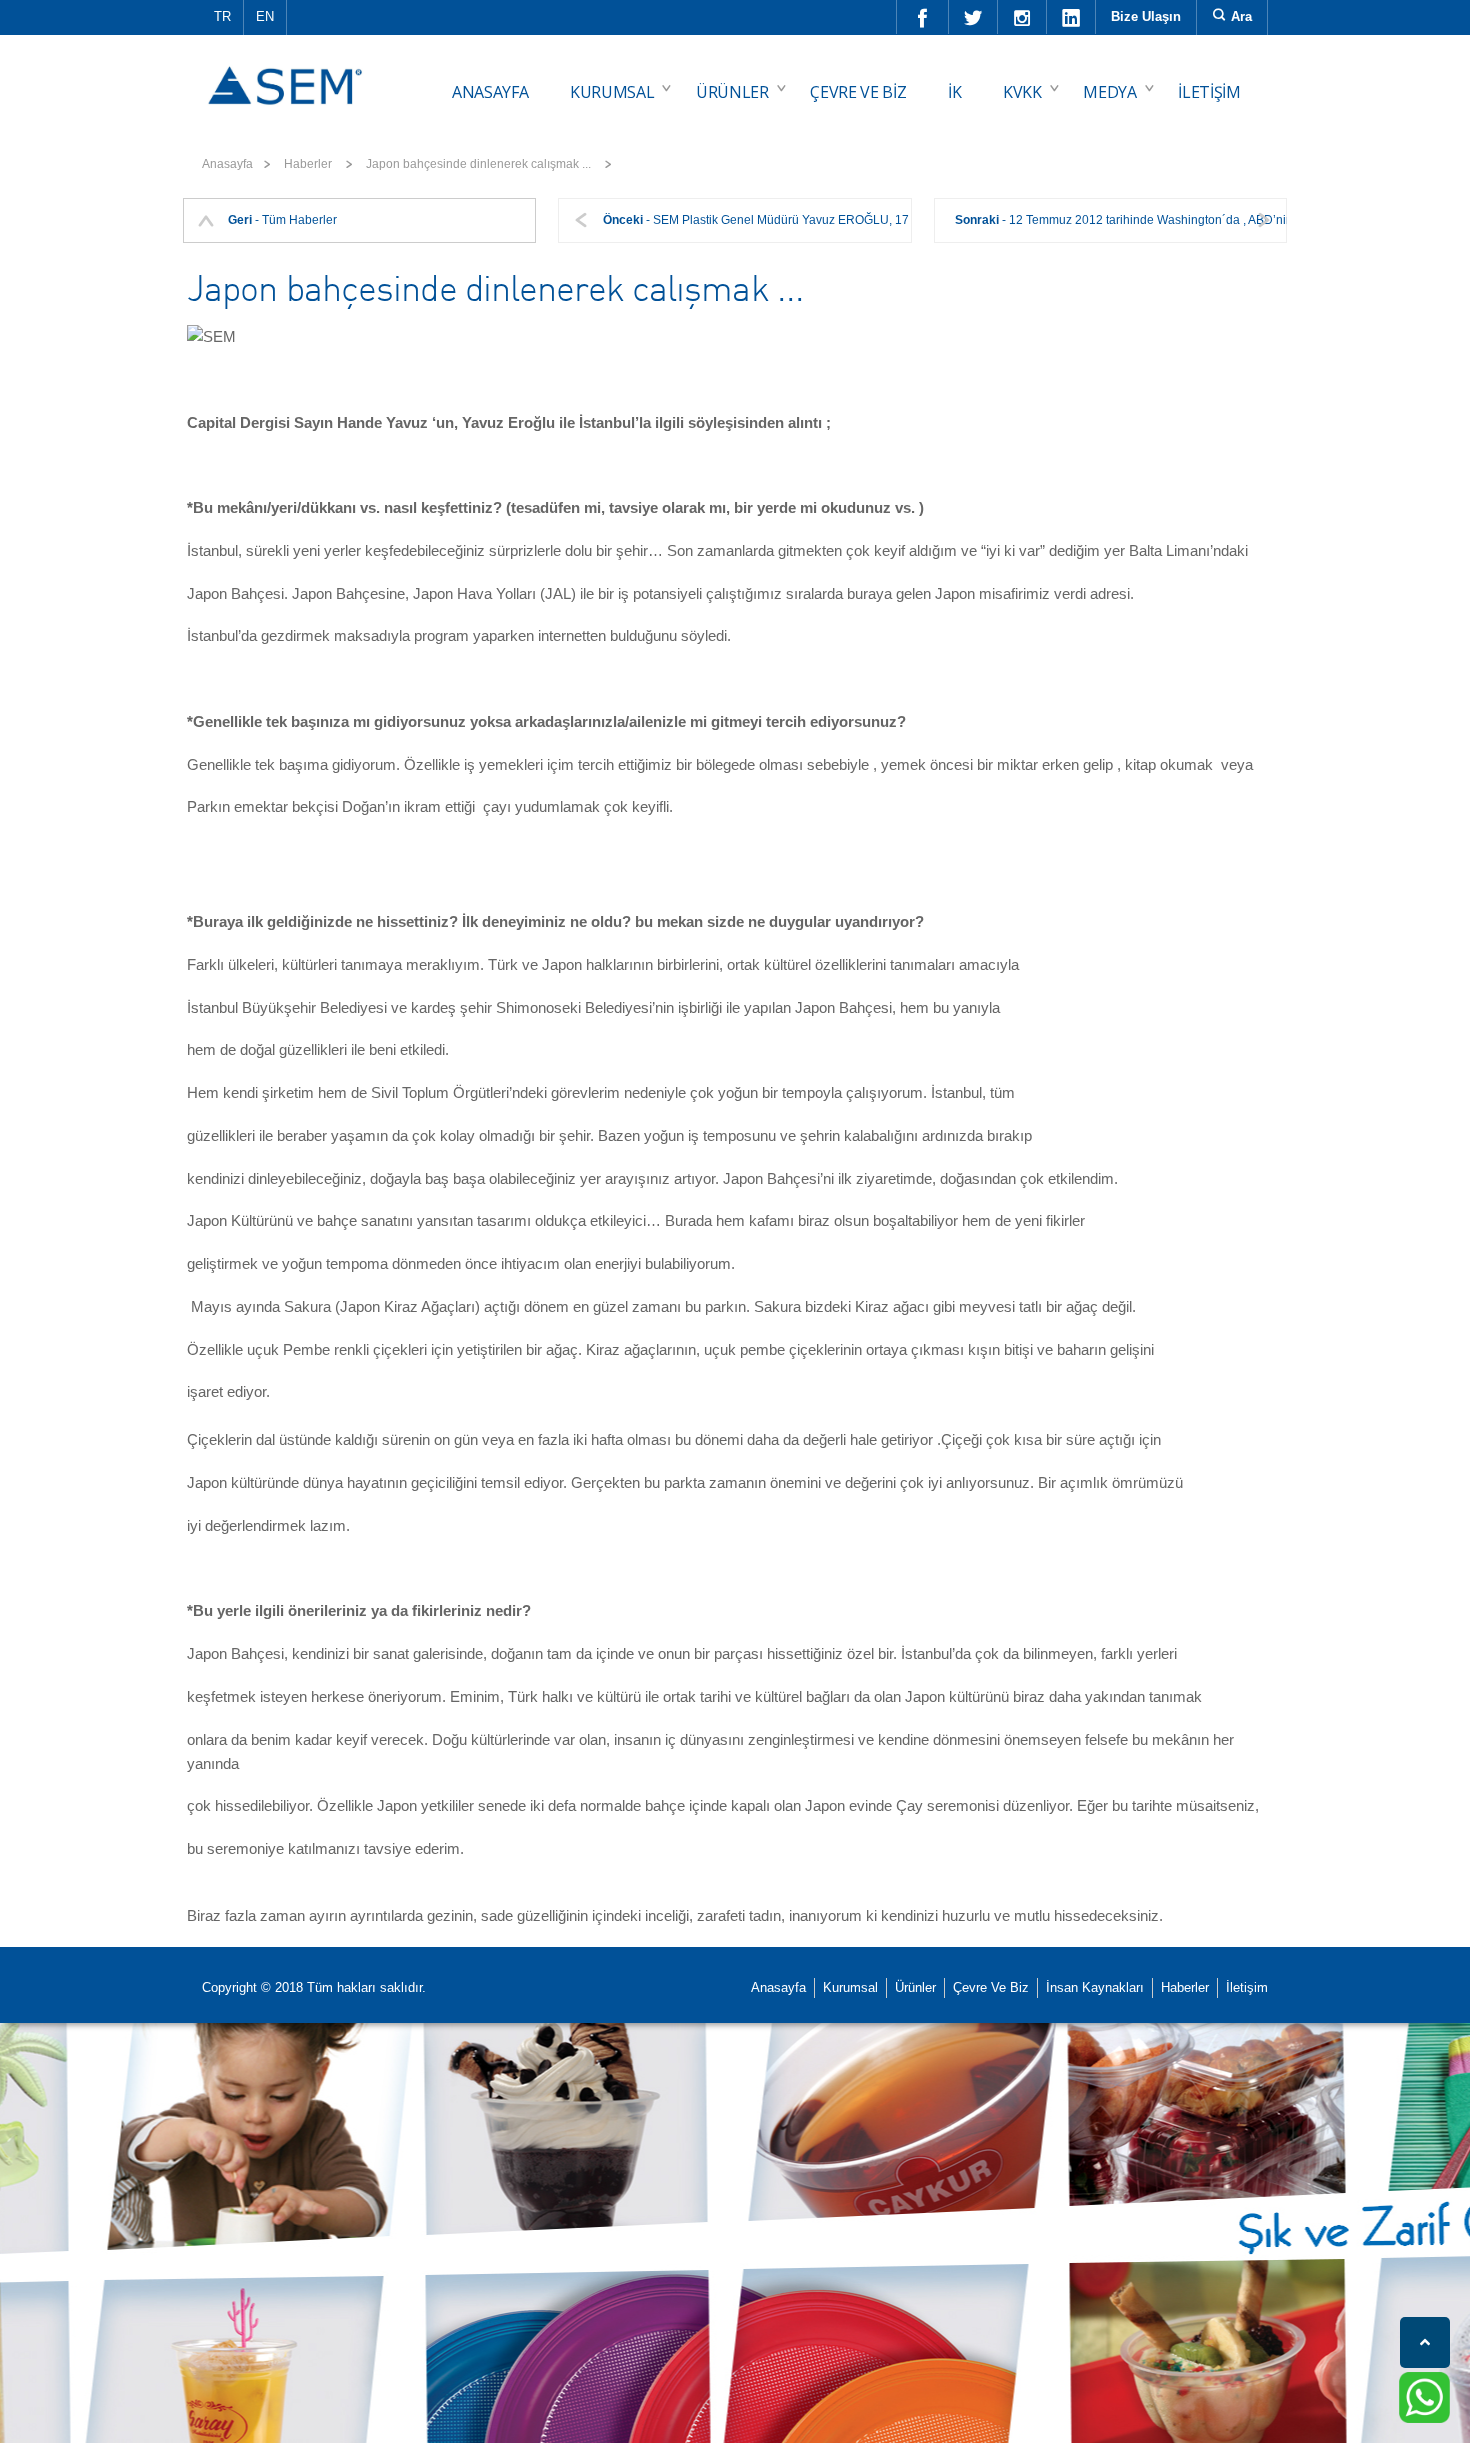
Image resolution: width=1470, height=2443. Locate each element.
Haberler (1185, 1987)
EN (265, 16)
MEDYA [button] (1109, 92)
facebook (923, 17)
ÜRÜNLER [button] (732, 92)
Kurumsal (850, 1987)
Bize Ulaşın (1146, 16)
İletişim (1247, 1987)
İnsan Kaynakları (1095, 1987)
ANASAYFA (490, 92)
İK (954, 92)
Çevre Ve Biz (991, 1987)
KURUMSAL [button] (612, 92)
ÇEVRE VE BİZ (858, 92)
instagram (1022, 17)
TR (222, 16)
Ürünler (915, 1987)
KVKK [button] (1022, 92)
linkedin (1071, 17)
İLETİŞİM (1209, 92)
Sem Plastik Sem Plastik (288, 71)
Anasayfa (227, 164)
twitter (973, 17)
